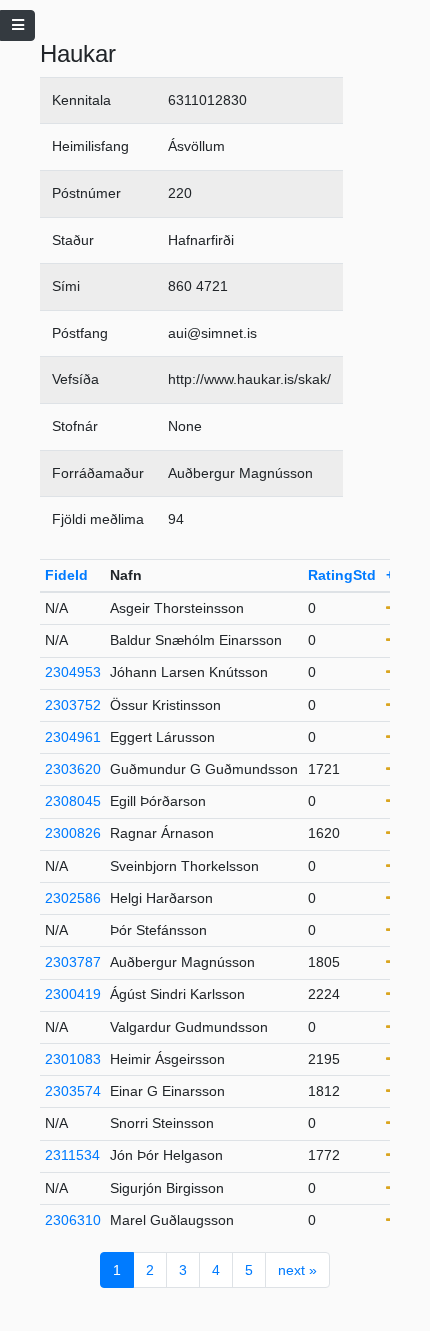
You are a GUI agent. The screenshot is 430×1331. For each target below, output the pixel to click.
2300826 (73, 833)
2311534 (72, 1155)
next (297, 1270)
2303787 (73, 962)
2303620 (73, 769)
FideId (66, 575)
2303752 (73, 705)
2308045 (73, 801)
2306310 (73, 1220)
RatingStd (342, 575)
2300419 (73, 994)
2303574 (73, 1091)
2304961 (73, 737)
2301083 (73, 1059)
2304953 (73, 672)
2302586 (73, 898)
